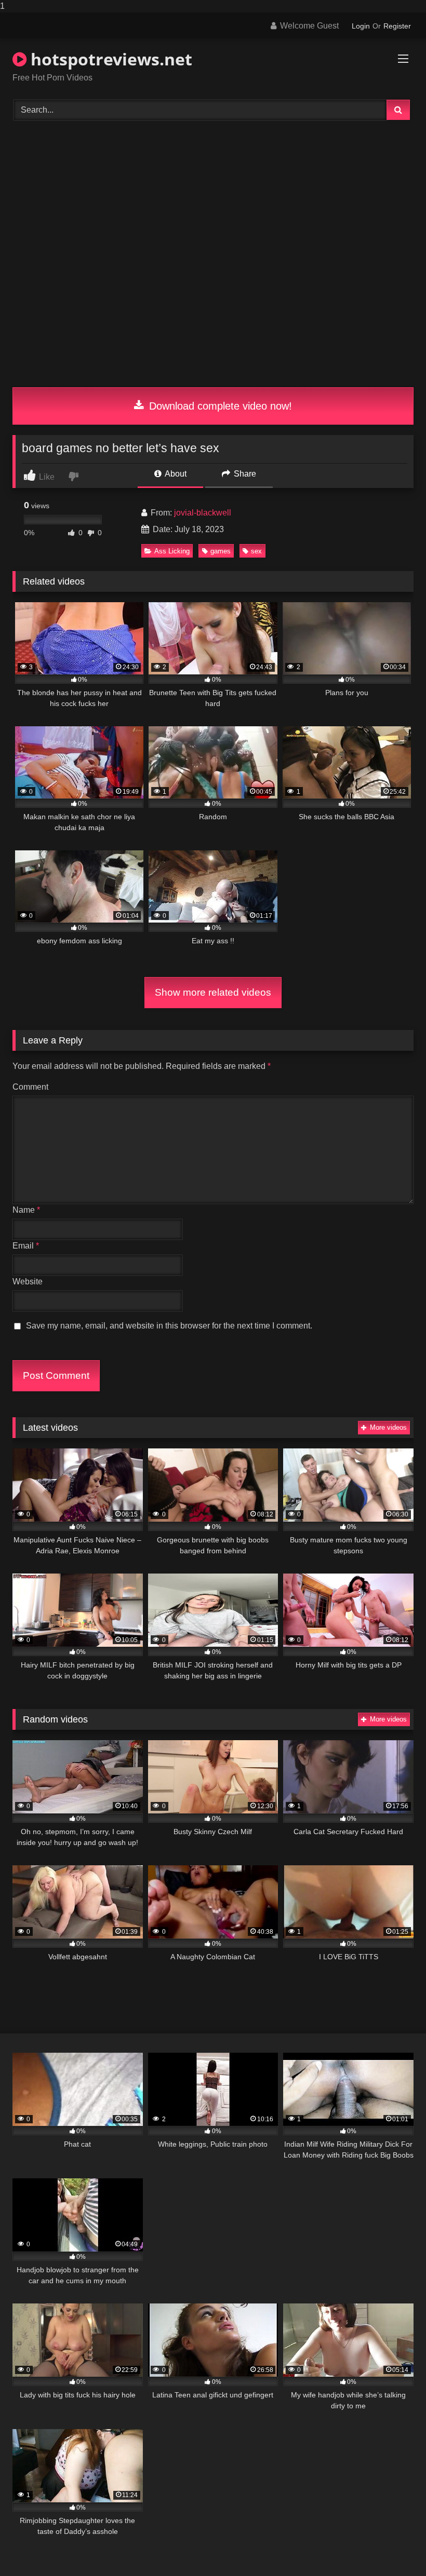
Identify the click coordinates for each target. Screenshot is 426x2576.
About (175, 474)
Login (361, 26)
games (221, 551)
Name (26, 1210)
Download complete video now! (219, 406)
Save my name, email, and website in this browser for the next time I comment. (169, 1326)
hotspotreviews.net (109, 59)
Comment (30, 1087)
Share (244, 474)
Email (26, 1246)
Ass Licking (172, 551)
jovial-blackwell (203, 513)
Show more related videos (213, 992)
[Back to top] (394, 2547)
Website (28, 1282)
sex (256, 551)
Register (397, 26)
